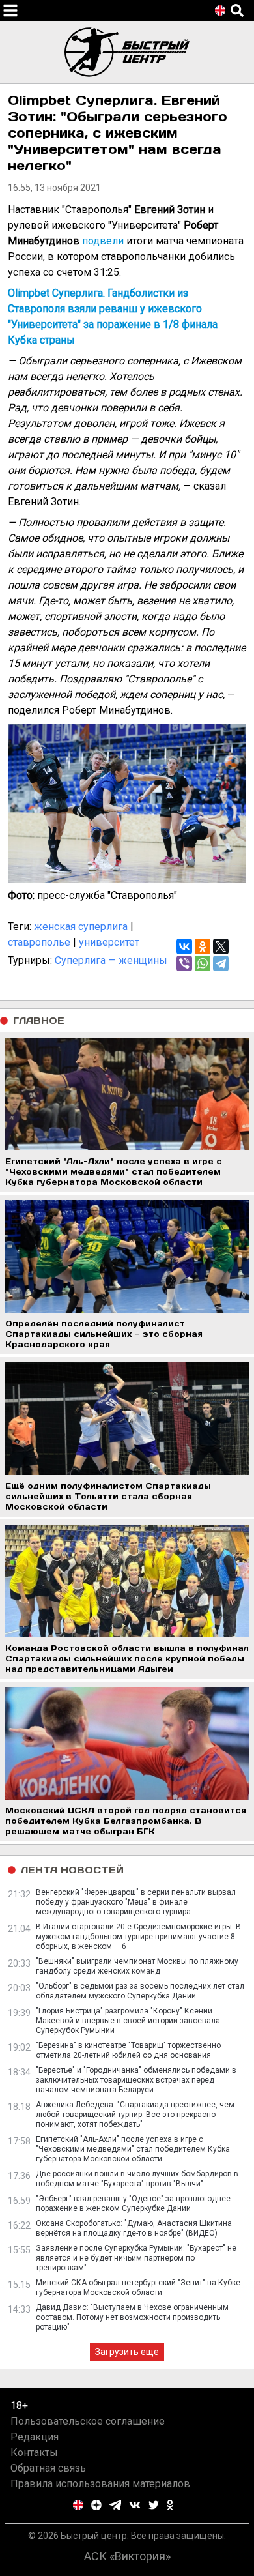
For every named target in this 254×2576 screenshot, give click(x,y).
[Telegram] (221, 963)
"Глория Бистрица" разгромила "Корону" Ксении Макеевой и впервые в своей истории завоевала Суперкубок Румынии (128, 2021)
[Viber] (184, 963)
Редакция (35, 2437)
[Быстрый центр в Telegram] (116, 2505)
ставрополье (39, 942)
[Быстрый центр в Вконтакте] (135, 2505)
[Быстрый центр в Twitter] (154, 2505)
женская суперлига (81, 927)
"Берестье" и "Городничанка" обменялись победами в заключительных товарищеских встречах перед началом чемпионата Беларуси (136, 2080)
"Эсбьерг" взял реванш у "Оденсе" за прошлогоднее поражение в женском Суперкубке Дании (133, 2203)
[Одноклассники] (203, 946)
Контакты (34, 2452)
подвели (103, 241)
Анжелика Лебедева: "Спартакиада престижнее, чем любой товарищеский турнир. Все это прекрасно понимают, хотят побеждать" (135, 2115)
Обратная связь (48, 2468)
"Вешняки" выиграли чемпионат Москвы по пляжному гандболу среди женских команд (137, 1966)
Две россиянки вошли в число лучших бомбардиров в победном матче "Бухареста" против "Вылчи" (137, 2179)
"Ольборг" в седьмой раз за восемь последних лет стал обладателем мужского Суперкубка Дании (140, 1991)
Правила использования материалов (100, 2484)
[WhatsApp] (203, 963)
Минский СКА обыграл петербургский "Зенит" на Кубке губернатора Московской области (138, 2288)
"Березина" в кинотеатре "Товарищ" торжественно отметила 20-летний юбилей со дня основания (128, 2050)
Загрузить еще (127, 2352)
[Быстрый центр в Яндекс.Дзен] (96, 2505)
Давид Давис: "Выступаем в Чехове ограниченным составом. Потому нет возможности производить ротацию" (132, 2317)
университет (109, 942)
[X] (221, 946)
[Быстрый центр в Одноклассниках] (170, 2505)
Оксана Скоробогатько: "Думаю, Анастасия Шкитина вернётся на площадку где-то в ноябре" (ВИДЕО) (134, 2228)
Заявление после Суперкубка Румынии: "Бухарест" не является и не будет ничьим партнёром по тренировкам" (136, 2258)
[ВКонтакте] (184, 946)
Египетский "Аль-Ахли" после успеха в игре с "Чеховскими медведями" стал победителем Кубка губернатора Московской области (133, 2149)
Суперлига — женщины (111, 960)
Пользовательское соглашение (88, 2421)
